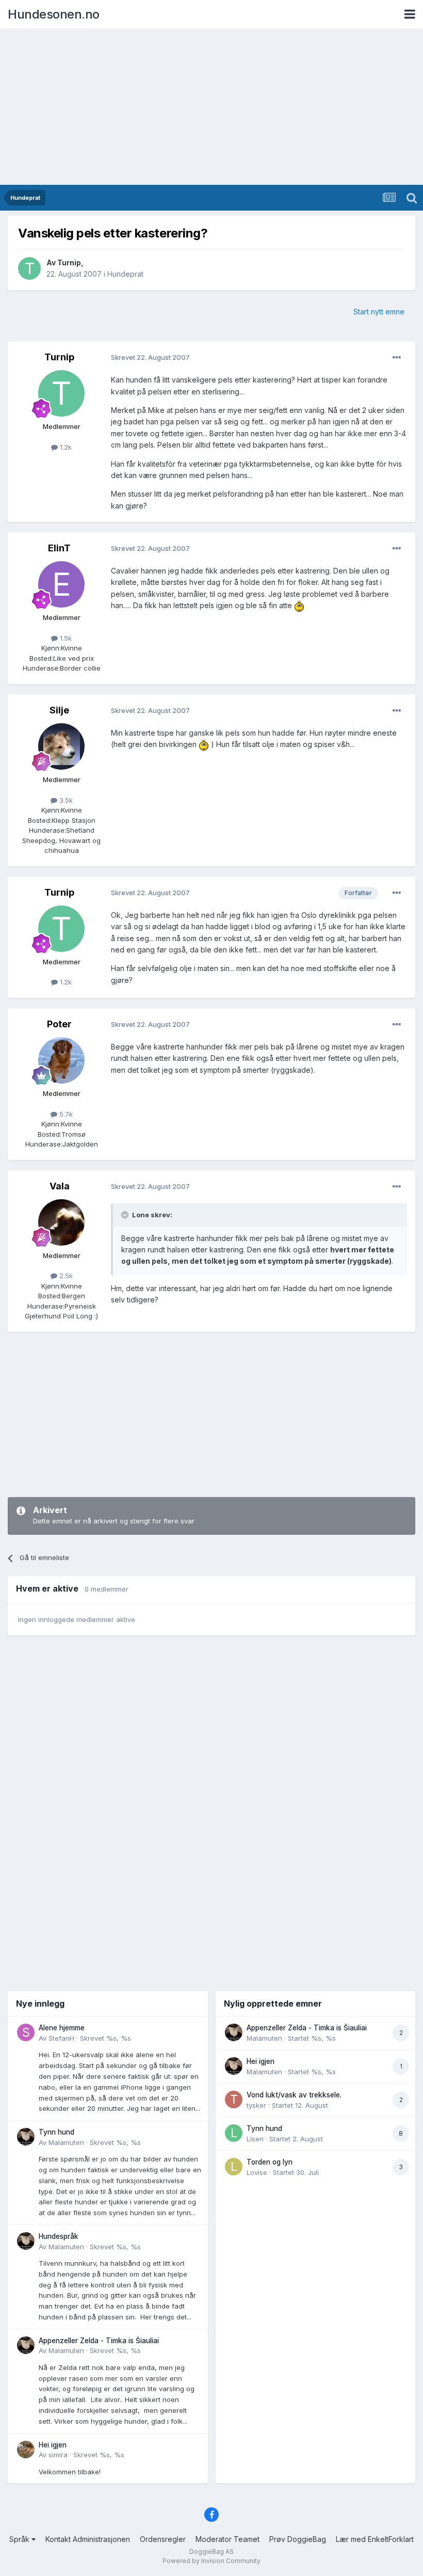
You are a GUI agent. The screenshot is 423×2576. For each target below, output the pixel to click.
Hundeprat (125, 274)
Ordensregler (163, 2539)
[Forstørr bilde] (299, 605)
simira (58, 2455)
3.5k (65, 800)
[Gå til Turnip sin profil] (29, 268)
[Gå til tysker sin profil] (234, 2100)
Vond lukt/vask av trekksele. (294, 2095)
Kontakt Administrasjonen (88, 2539)
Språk (20, 2539)
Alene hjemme (62, 2028)
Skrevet (105, 2038)
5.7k (65, 1114)
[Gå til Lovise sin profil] (234, 2167)
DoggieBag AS (211, 2551)
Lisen (255, 2139)
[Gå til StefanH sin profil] (26, 2032)
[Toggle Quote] (126, 1215)
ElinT (59, 548)
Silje (59, 710)
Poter (59, 1024)
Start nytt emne (379, 312)
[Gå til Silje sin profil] (61, 746)
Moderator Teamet (227, 2539)
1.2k (65, 447)
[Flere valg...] (397, 358)
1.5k (65, 638)
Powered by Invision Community (211, 2561)
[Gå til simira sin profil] (26, 2450)
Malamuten (66, 2142)
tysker (256, 2105)
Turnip (69, 263)
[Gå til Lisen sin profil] (234, 2133)
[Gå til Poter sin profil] (61, 1060)
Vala (60, 1186)
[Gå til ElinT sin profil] (61, 584)
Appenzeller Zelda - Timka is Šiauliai (99, 2341)
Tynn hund (56, 2132)
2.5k (65, 1276)
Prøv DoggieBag (298, 2539)
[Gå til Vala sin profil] (61, 1222)
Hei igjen (53, 2445)
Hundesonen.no (54, 14)
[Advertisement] (211, 107)
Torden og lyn (270, 2162)
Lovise (257, 2172)
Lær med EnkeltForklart (375, 2539)
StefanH (61, 2038)
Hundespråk (59, 2236)
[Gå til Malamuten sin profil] (26, 2137)
